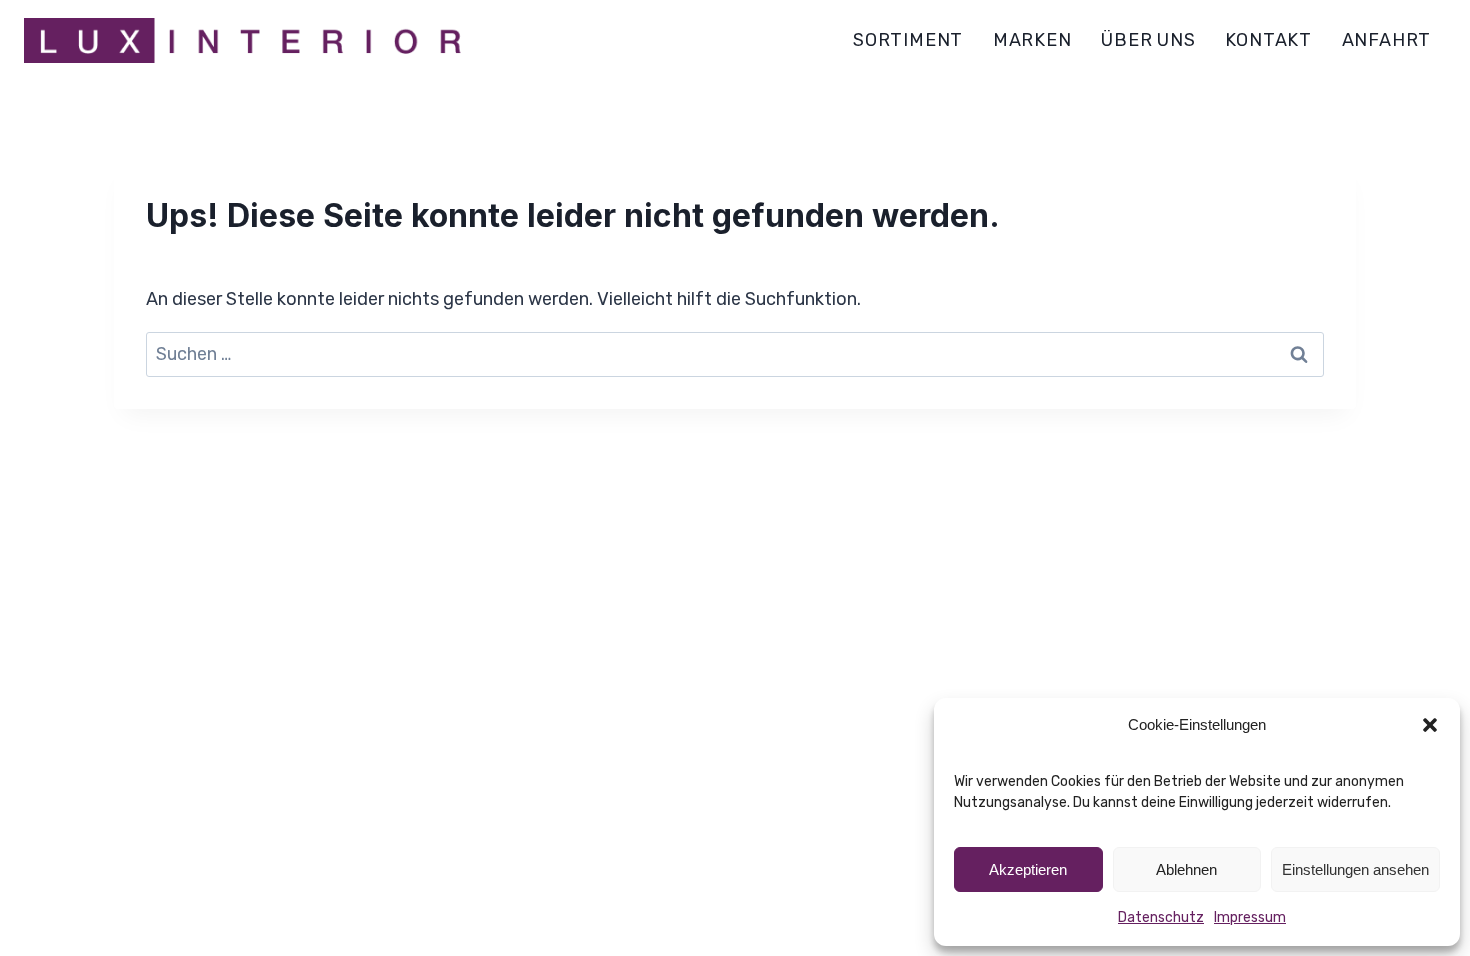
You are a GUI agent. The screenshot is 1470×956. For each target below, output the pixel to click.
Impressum (1250, 917)
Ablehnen (1186, 869)
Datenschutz (1161, 917)
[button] (1430, 725)
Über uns (1148, 40)
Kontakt (1268, 40)
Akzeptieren (1028, 869)
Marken (1032, 40)
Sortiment (908, 40)
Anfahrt (1387, 40)
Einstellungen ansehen (1355, 869)
